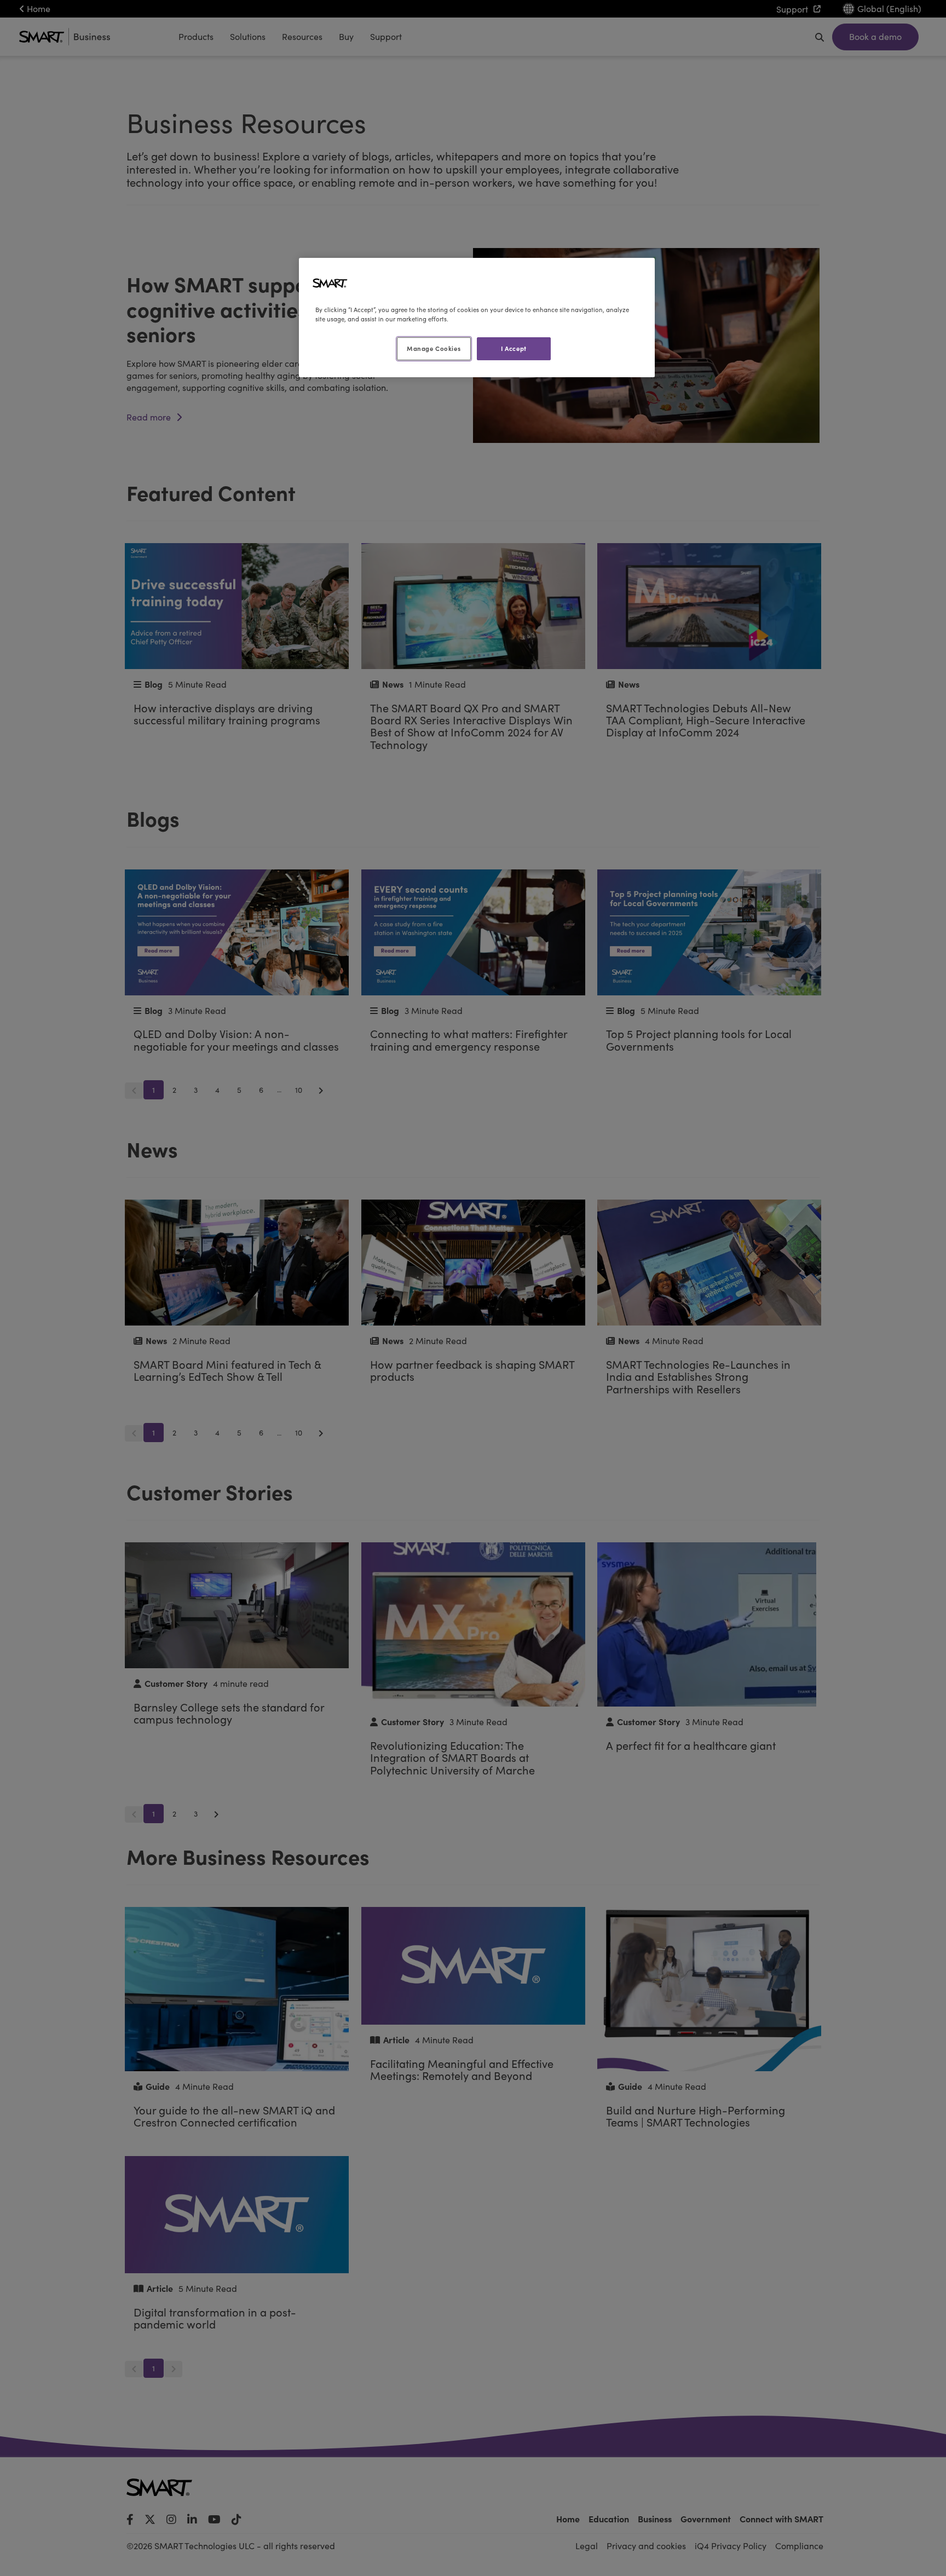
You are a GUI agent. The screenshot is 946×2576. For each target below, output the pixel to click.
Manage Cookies (434, 348)
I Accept (514, 348)
